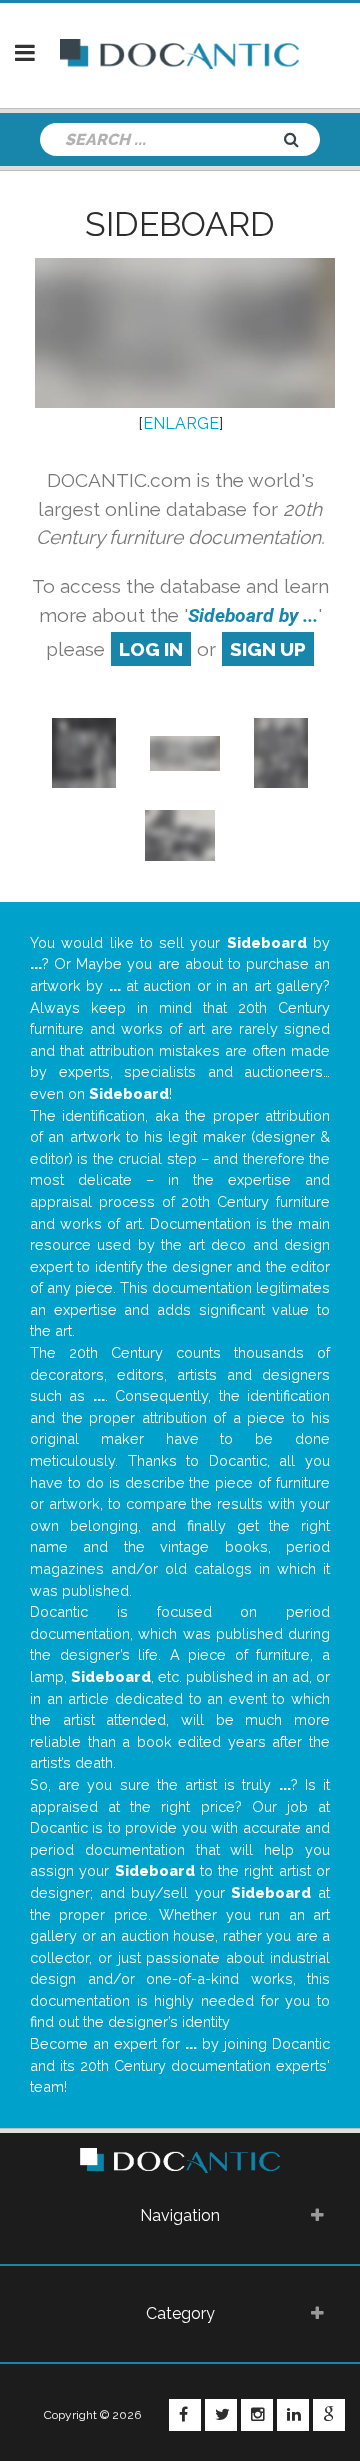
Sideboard (180, 224)
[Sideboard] (84, 752)
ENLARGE (181, 423)
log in (151, 649)
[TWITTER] (221, 2415)
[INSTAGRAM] (257, 2415)
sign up (268, 649)
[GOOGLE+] (329, 2415)
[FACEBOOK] (185, 2415)
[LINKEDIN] (293, 2415)
